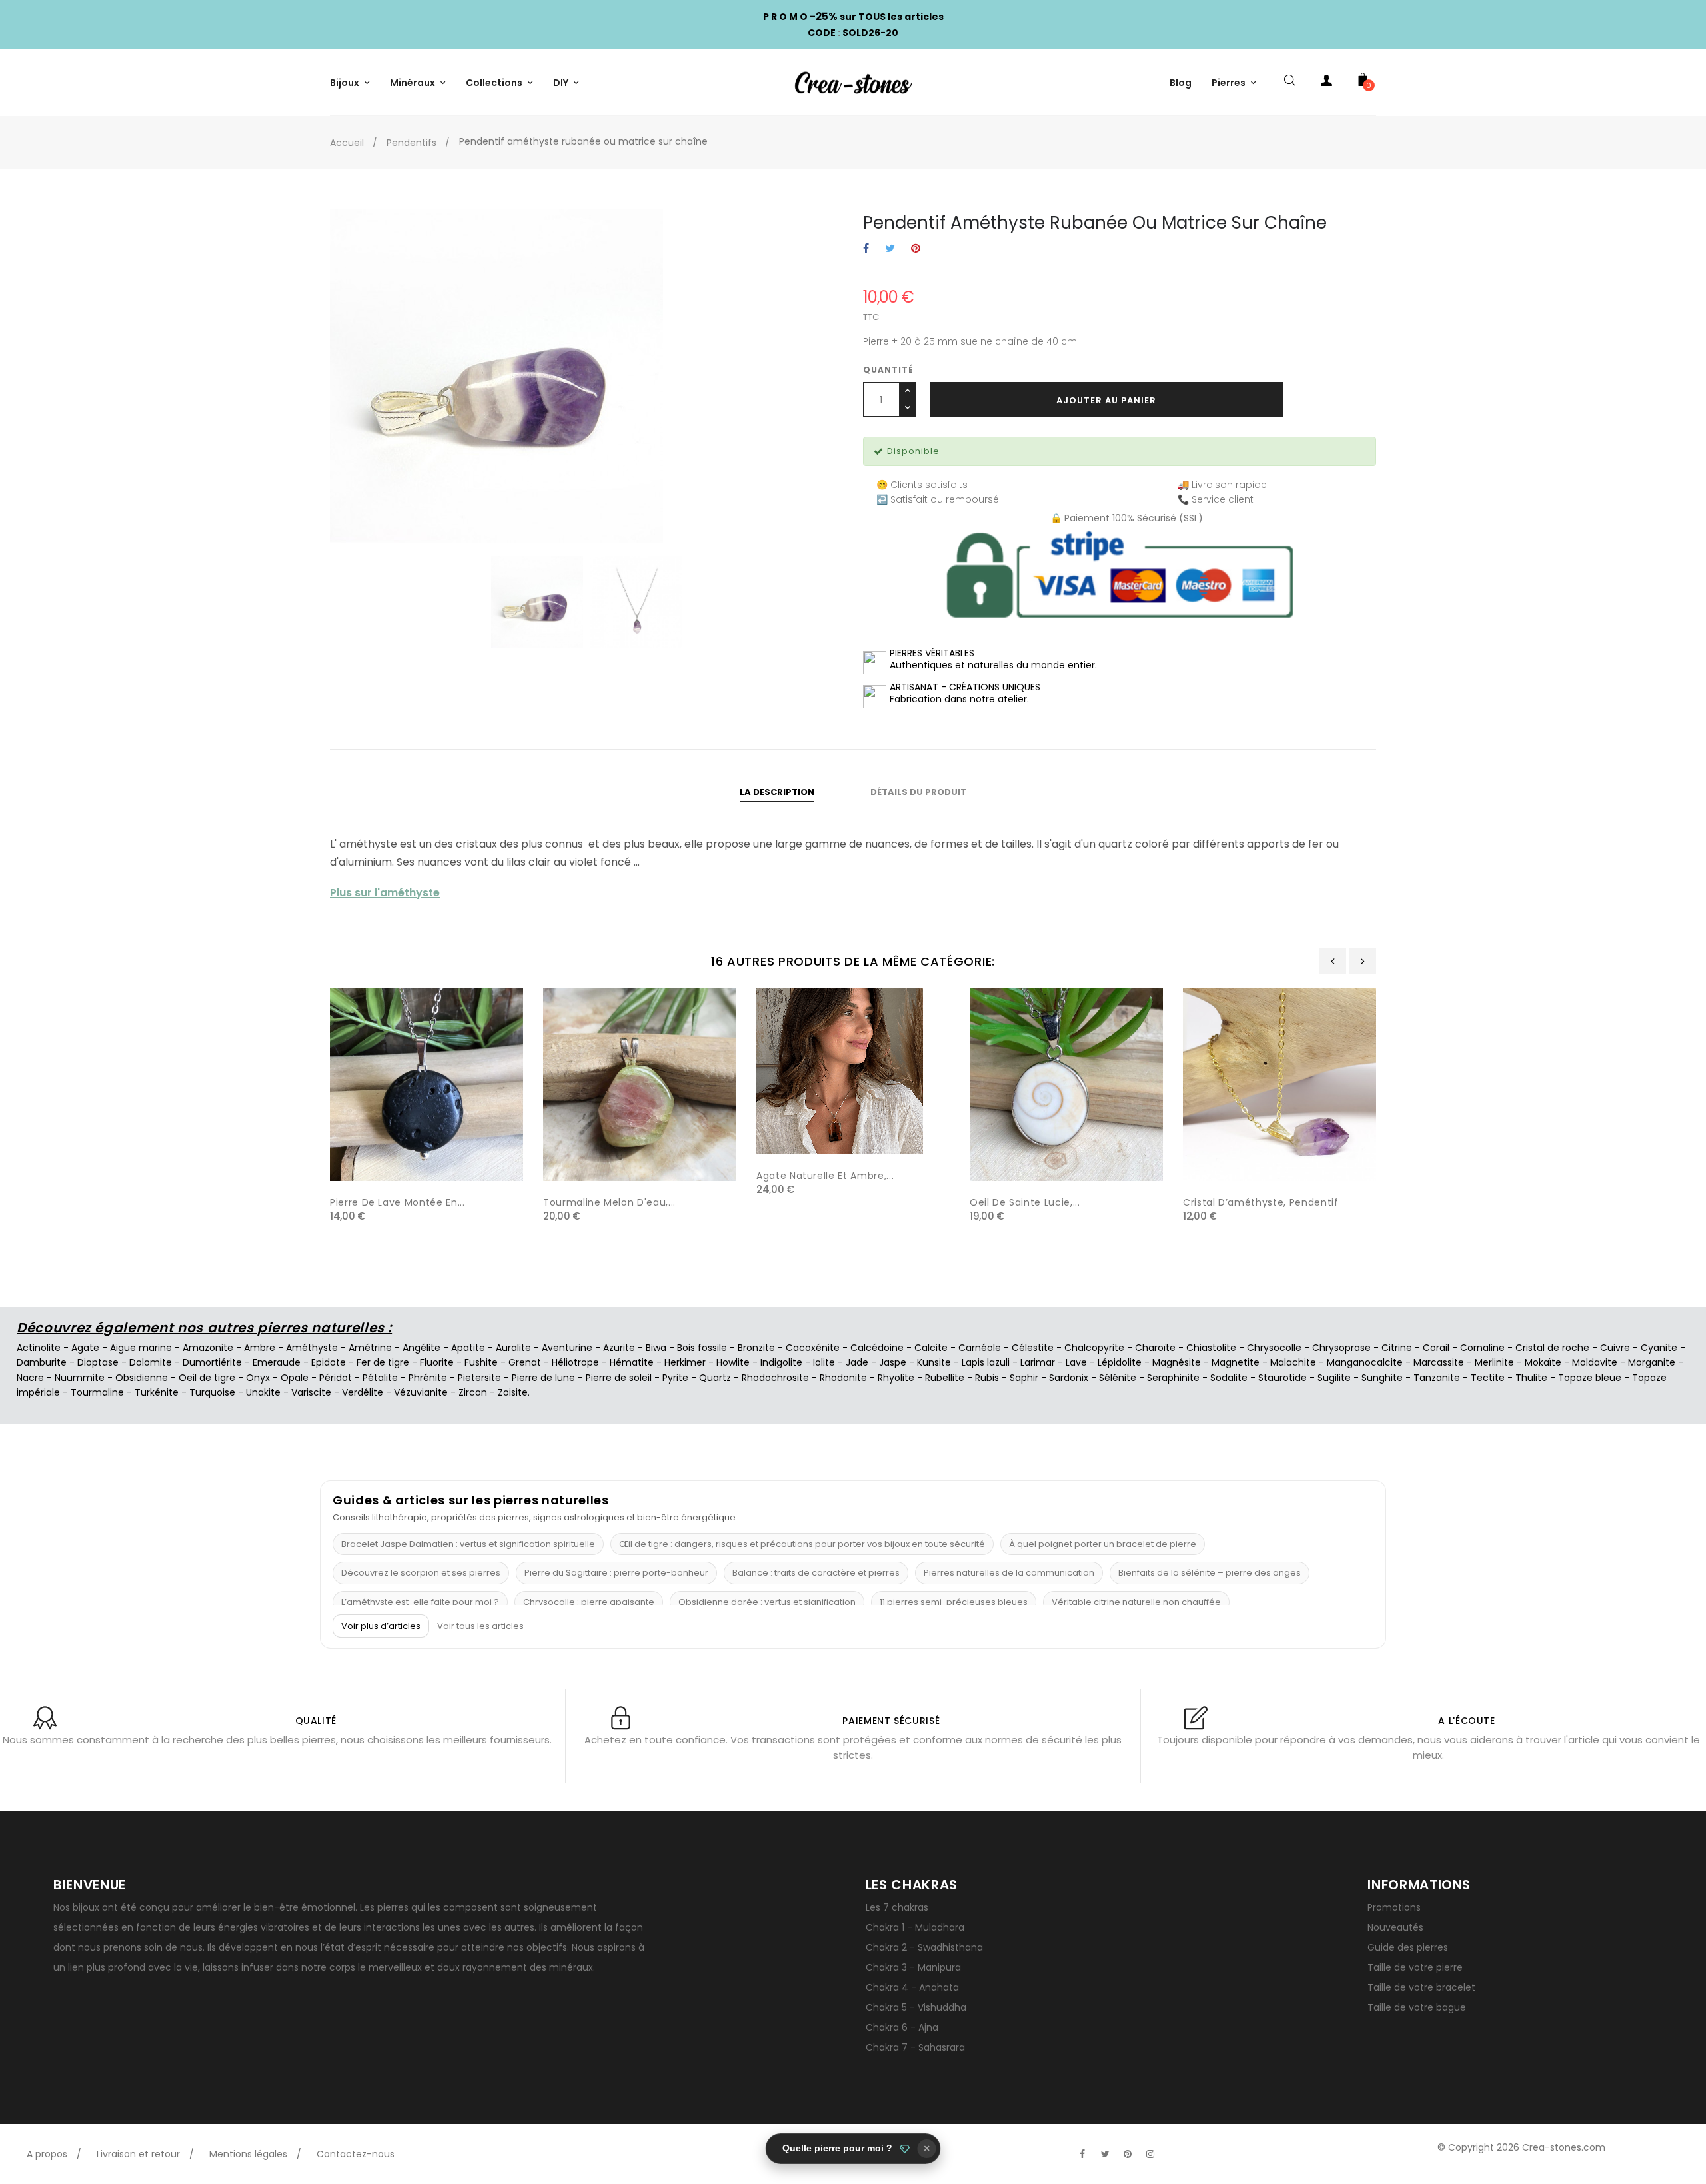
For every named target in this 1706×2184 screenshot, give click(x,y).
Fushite (481, 1362)
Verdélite (363, 1392)
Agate (85, 1348)
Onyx (258, 1378)
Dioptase (98, 1362)
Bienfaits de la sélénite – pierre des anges (1210, 1573)
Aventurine (567, 1348)
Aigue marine (141, 1348)
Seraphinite (1173, 1378)
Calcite (931, 1348)
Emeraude (277, 1362)
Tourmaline (97, 1392)
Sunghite (1382, 1378)
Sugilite (1334, 1378)
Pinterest (916, 249)
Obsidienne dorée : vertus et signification (767, 1602)
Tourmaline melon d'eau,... (609, 1202)
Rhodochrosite (775, 1378)
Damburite (42, 1362)
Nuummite (80, 1378)
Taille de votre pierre (1415, 1967)
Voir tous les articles (480, 1626)
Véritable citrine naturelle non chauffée (1136, 1602)
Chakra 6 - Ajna (902, 2027)
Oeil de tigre (207, 1378)
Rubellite (945, 1378)
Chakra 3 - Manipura (913, 1967)
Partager (866, 249)
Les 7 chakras (897, 1907)
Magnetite (1236, 1362)
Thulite (1531, 1378)
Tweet (890, 249)
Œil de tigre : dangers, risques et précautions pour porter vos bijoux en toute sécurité (802, 1544)
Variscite (311, 1392)
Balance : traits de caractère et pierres (816, 1573)
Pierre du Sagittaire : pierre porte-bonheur (616, 1573)
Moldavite (1595, 1362)
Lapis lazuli (986, 1362)
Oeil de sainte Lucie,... (1025, 1202)
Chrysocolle (1274, 1348)
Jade (857, 1362)
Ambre (260, 1348)
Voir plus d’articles (381, 1626)
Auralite (513, 1348)
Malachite (1293, 1362)
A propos (47, 2154)
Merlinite (1494, 1362)
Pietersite (479, 1378)
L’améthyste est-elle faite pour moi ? (420, 1602)
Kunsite (934, 1362)
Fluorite (437, 1362)
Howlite (733, 1362)
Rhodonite (843, 1378)
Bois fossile (702, 1348)
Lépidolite (1120, 1362)
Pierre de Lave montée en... (398, 1202)
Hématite (632, 1362)
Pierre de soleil (619, 1378)
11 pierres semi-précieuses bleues (954, 1602)
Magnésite (1177, 1362)
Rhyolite (896, 1378)
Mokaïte (1543, 1362)
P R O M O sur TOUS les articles (853, 17)
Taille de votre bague (1417, 2007)
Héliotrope (575, 1362)
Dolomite (151, 1362)
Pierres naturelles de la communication (1009, 1573)
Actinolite (39, 1348)
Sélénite (1118, 1378)
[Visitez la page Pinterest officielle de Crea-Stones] (1128, 2154)
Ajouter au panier (1106, 400)
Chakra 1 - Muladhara (915, 1927)
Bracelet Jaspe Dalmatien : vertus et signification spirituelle (468, 1544)
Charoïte (1155, 1348)
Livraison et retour (138, 2154)
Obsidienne (142, 1378)
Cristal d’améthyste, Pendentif (1261, 1202)
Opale (295, 1378)
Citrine (1397, 1348)
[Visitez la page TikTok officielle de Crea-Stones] (1173, 2147)
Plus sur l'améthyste (385, 893)
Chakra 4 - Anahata (912, 1987)
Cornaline (1482, 1348)
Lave (1076, 1362)
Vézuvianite (421, 1392)
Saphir (1024, 1378)
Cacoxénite (813, 1348)
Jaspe (893, 1362)
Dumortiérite (212, 1362)
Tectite (1488, 1378)
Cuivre (1615, 1348)
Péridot (336, 1378)
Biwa (656, 1348)
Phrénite (428, 1378)
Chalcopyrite (1094, 1348)
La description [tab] (777, 792)
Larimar (1038, 1362)
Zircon (473, 1392)
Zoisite (513, 1392)
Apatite (468, 1348)
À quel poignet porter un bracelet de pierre (1103, 1544)
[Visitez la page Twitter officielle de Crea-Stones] (1105, 2154)
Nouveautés (1395, 1927)
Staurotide (1282, 1378)
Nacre (30, 1378)
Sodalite (1229, 1378)
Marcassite (1439, 1362)
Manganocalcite (1365, 1362)
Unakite (263, 1392)
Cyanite (1659, 1348)
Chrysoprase (1341, 1348)
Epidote (329, 1362)
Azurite (619, 1348)
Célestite (1033, 1348)
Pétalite (380, 1378)
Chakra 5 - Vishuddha (916, 2007)
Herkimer (685, 1362)
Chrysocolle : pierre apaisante (589, 1602)
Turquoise (212, 1392)
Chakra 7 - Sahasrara (915, 2047)
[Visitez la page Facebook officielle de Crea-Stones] (1082, 2154)
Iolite (824, 1362)
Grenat (525, 1362)
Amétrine (370, 1348)
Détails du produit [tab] (918, 792)
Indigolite (781, 1362)
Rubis (987, 1378)
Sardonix (1069, 1378)
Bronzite (756, 1348)
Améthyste (312, 1348)
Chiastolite (1211, 1348)
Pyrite (675, 1378)
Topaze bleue (1590, 1378)
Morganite (1652, 1362)
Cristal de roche (1552, 1348)
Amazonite (208, 1348)
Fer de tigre (383, 1362)
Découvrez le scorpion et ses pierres (421, 1573)
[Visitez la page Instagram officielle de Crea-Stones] (1150, 2154)
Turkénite (157, 1392)
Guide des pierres (1408, 1947)
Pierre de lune (543, 1378)
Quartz (715, 1378)
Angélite (422, 1348)
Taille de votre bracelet (1421, 1987)
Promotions (1394, 1907)
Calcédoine (877, 1348)
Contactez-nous (356, 2154)
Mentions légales (248, 2154)
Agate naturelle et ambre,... (825, 1176)
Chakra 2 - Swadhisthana (924, 1947)
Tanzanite (1437, 1378)
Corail (1436, 1348)
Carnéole (980, 1348)
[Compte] (1326, 83)
